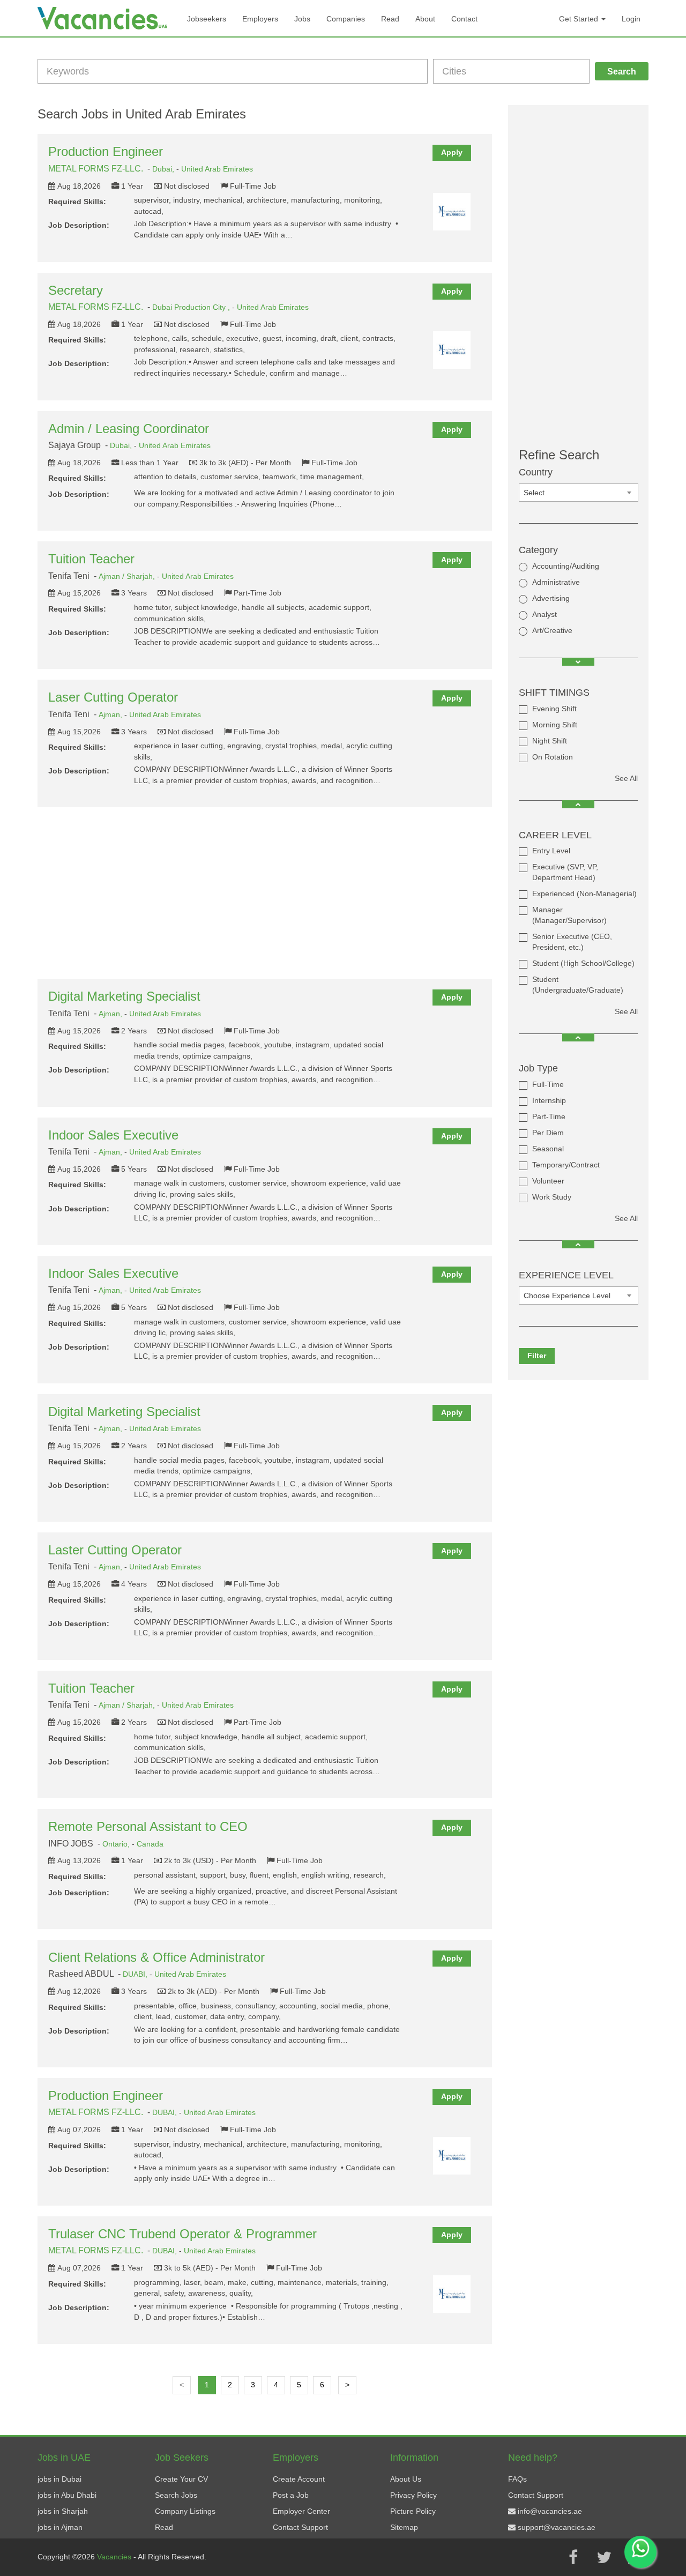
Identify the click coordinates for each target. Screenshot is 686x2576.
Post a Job (291, 2495)
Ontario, (117, 1844)
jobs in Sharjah (63, 2511)
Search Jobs (176, 2495)
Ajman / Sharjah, (128, 576)
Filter (537, 1356)
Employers (260, 19)
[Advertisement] (265, 893)
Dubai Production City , (192, 307)
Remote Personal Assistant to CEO (148, 1826)
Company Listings (185, 2511)
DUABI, (136, 1974)
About (425, 19)
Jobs (302, 19)
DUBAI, (166, 2112)
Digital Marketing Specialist (124, 996)
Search (622, 72)
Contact (464, 19)
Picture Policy (413, 2511)
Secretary (76, 290)
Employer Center (301, 2511)
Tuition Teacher (91, 559)
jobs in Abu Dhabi (67, 2495)
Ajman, (111, 714)
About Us (406, 2479)
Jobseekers (207, 19)
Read (390, 19)
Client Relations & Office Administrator (156, 1957)
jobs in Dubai (59, 2479)
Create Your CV (181, 2479)
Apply (452, 152)
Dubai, (164, 169)
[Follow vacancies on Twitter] (604, 2557)
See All (626, 778)
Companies (346, 19)
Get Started (580, 19)
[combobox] (579, 493)
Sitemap (404, 2527)
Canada (150, 1844)
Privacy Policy (413, 2495)
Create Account (299, 2479)
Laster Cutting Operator (115, 1550)
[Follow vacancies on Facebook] (573, 2557)
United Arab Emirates (217, 169)
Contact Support (300, 2527)
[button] (578, 662)
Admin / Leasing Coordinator (129, 429)
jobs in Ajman (60, 2527)
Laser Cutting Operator (113, 697)
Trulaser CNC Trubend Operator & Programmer (182, 2234)
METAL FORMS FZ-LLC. (96, 169)
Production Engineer (106, 151)
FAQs (517, 2479)
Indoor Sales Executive (113, 1135)
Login (631, 19)
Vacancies (115, 2557)
